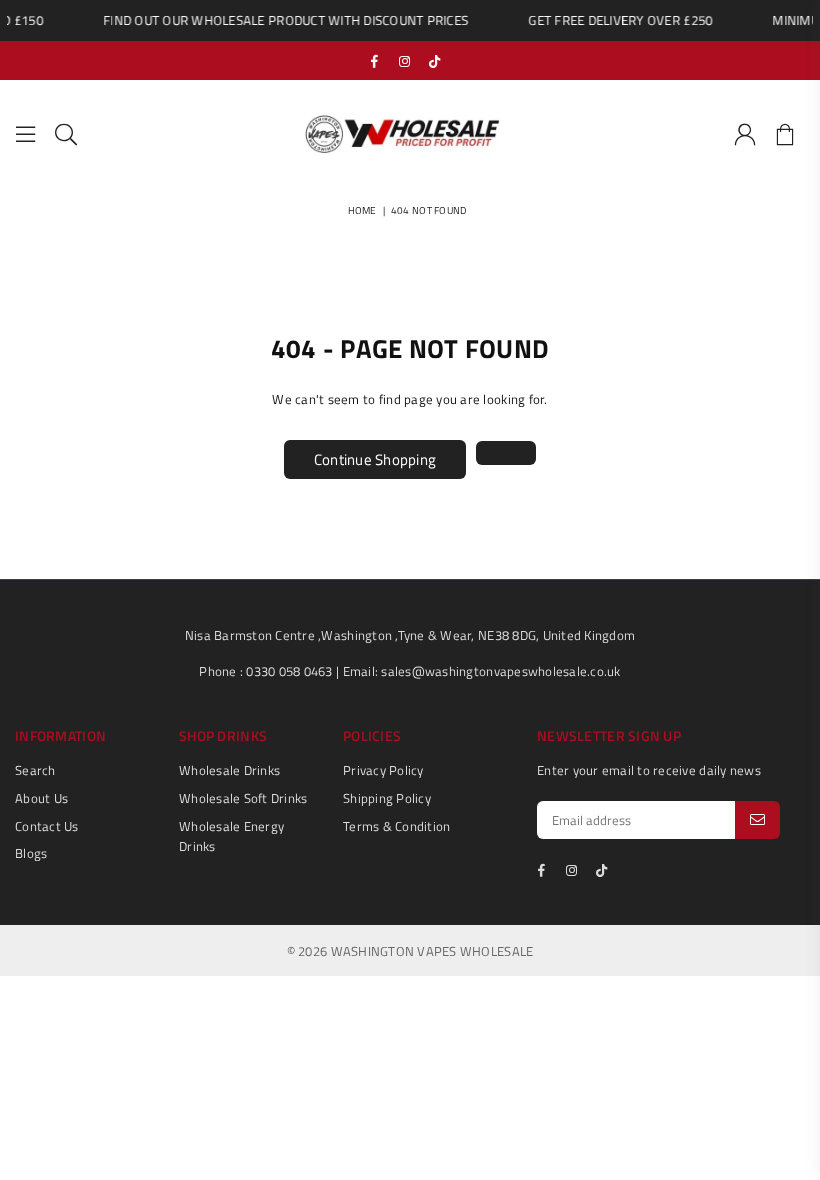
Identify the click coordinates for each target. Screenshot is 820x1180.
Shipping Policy (387, 798)
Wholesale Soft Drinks (243, 798)
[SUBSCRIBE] (757, 820)
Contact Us (47, 826)
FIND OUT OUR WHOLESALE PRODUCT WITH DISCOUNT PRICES (280, 20)
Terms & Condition (396, 826)
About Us (41, 798)
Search (35, 770)
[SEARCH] (66, 135)
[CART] (785, 135)
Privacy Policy (383, 770)
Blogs (31, 853)
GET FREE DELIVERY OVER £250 (615, 20)
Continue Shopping (375, 459)
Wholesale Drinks (229, 770)
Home (362, 210)
